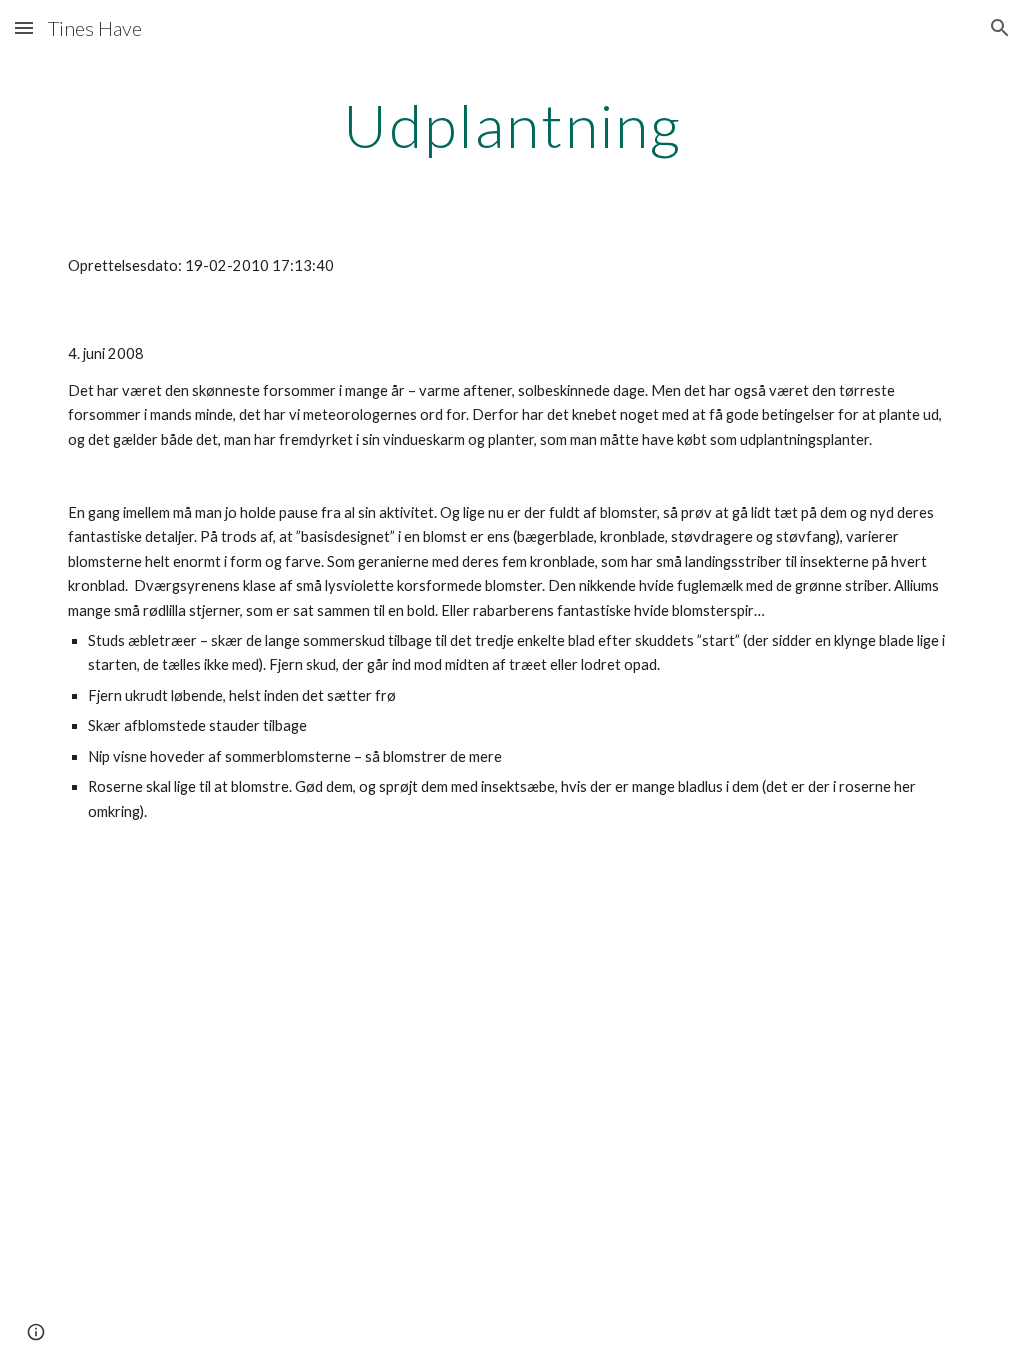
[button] (24, 27)
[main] (512, 125)
